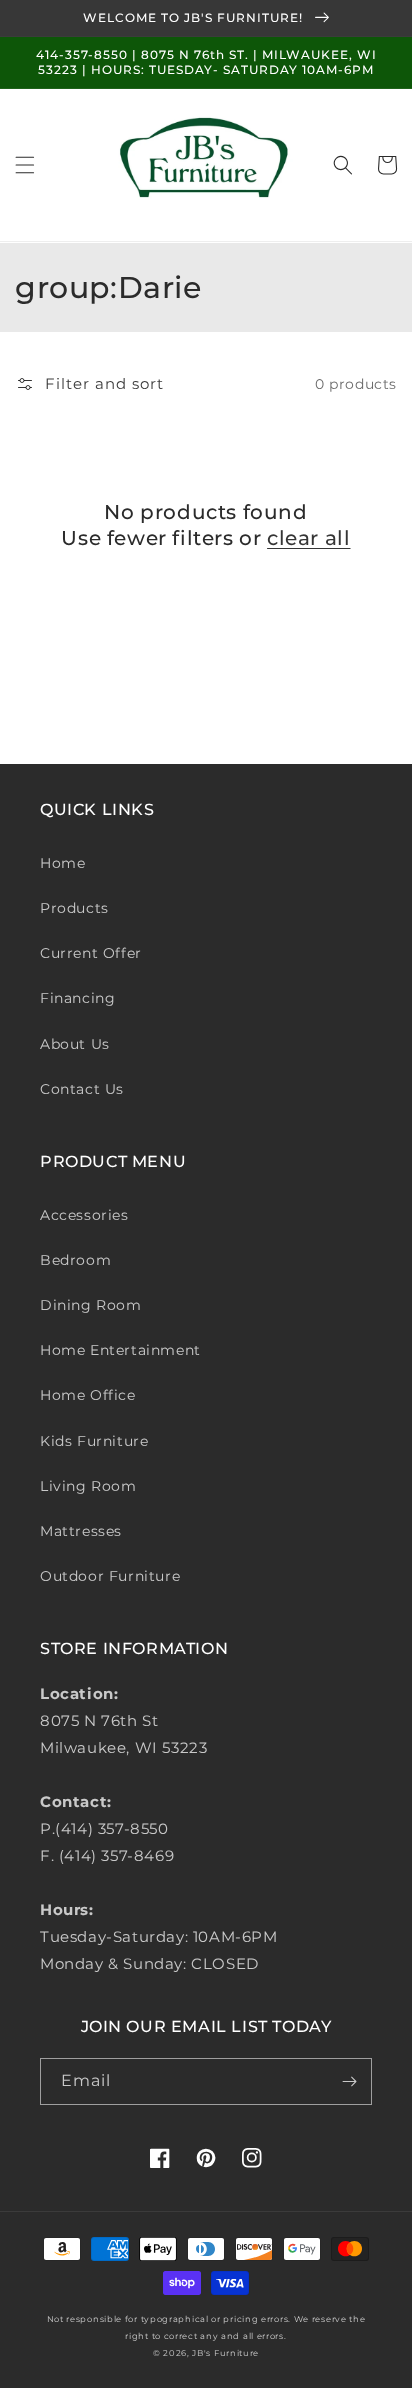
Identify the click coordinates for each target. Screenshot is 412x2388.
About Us (75, 1044)
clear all (308, 538)
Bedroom (75, 1260)
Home (62, 863)
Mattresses (81, 1531)
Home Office (88, 1395)
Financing (77, 998)
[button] (25, 165)
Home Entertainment (120, 1350)
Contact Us (82, 1089)
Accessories (84, 1215)
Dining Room (91, 1305)
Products (74, 908)
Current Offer (91, 953)
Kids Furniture (94, 1441)
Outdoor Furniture (110, 1576)
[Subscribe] (349, 2081)
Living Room (88, 1486)
